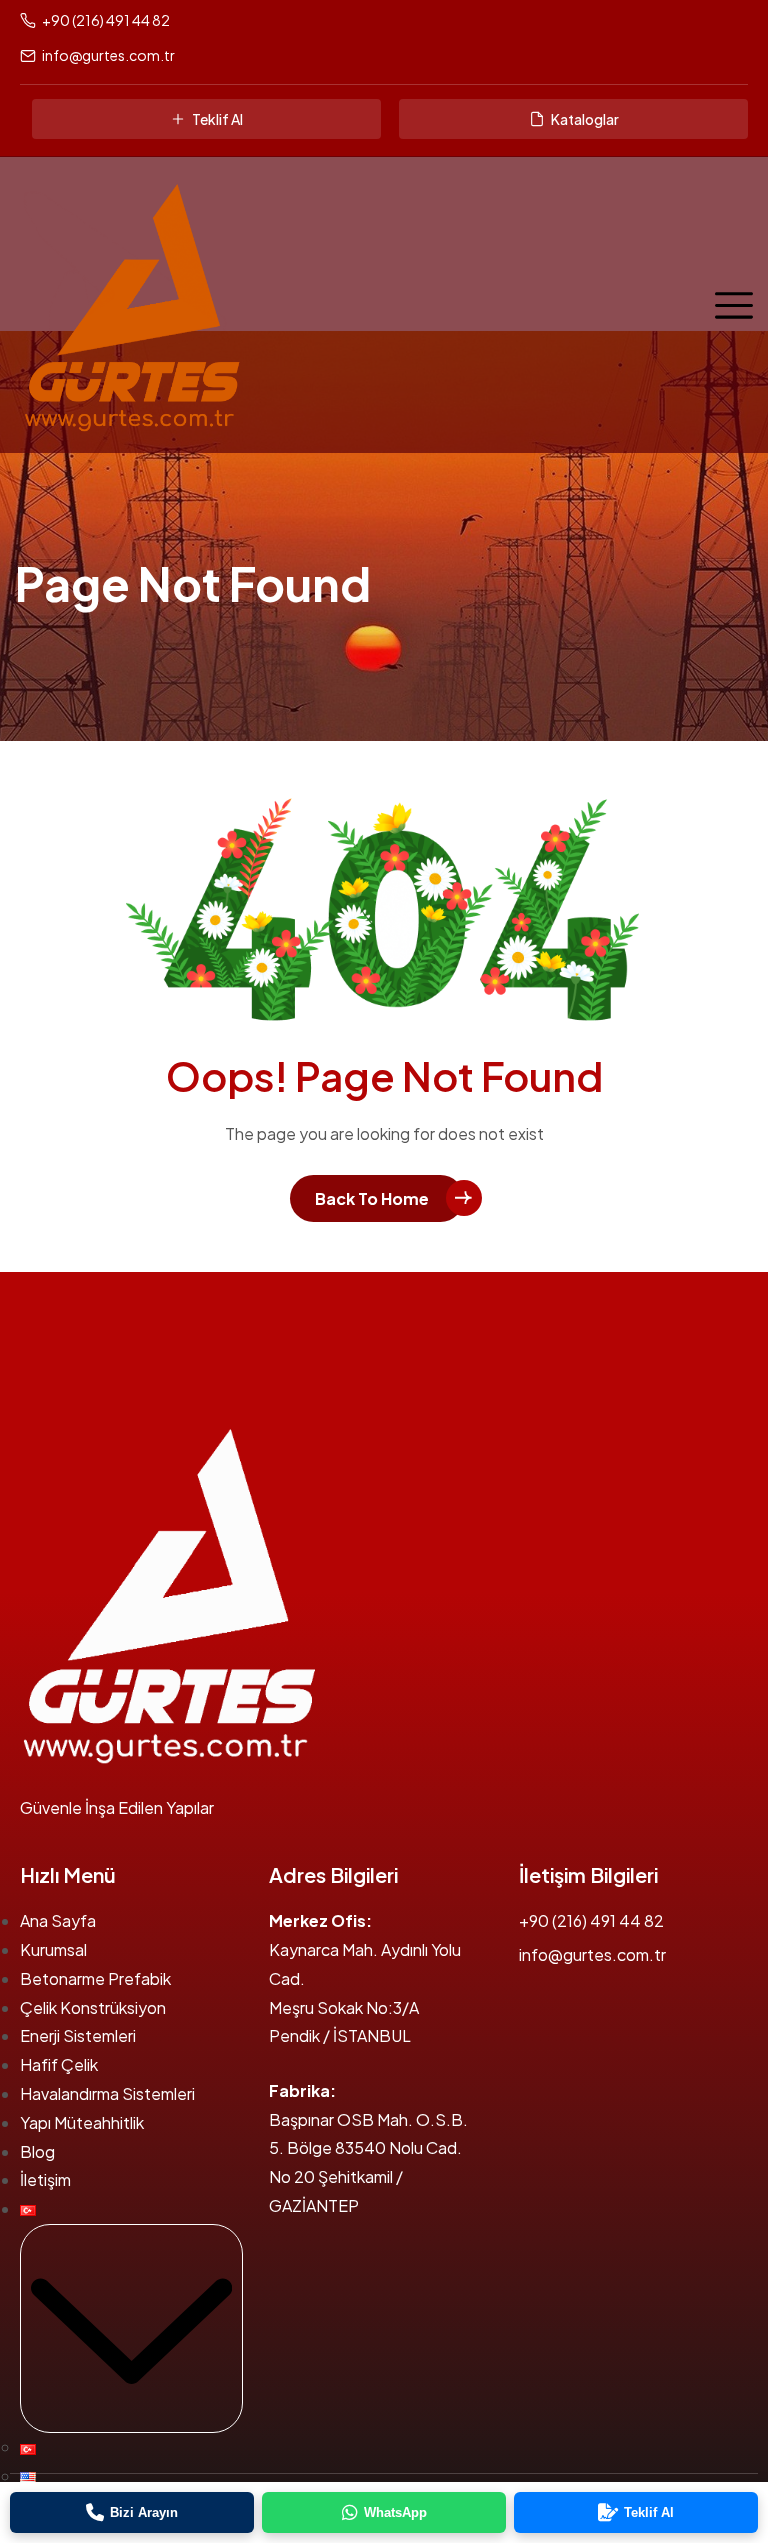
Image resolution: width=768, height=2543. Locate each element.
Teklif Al (217, 119)
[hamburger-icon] (729, 304)
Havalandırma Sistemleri (107, 2093)
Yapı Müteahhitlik (82, 2122)
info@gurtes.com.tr (108, 55)
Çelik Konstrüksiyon (93, 2007)
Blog (37, 2151)
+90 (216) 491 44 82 (106, 20)
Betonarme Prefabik (95, 1978)
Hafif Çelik (59, 2064)
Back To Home (372, 1198)
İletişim (45, 2179)
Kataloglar (585, 119)
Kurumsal (53, 1949)
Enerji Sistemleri (78, 2035)
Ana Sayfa (58, 1920)
